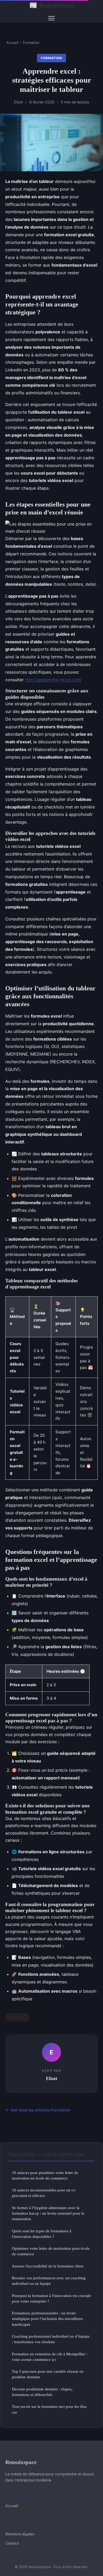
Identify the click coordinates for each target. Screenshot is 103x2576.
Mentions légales (20, 2534)
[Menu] (51, 18)
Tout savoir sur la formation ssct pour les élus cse (49, 2409)
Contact (12, 2543)
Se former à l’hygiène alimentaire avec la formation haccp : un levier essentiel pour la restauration (48, 2213)
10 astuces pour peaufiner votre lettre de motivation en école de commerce (45, 2175)
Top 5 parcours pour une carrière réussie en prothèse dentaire (48, 2374)
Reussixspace (51, 5)
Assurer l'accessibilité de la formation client (48, 2266)
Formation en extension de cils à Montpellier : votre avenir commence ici (50, 2357)
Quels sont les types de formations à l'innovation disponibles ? (42, 2234)
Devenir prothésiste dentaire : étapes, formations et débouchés (42, 2392)
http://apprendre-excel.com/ (53, 680)
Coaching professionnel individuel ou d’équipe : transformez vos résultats (51, 2339)
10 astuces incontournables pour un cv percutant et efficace (44, 2193)
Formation (31, 42)
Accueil (12, 42)
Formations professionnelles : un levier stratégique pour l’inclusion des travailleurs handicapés (47, 2319)
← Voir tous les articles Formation (38, 2110)
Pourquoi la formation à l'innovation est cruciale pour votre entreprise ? (51, 2298)
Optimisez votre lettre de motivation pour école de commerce (51, 2251)
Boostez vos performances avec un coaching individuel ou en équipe (49, 2281)
